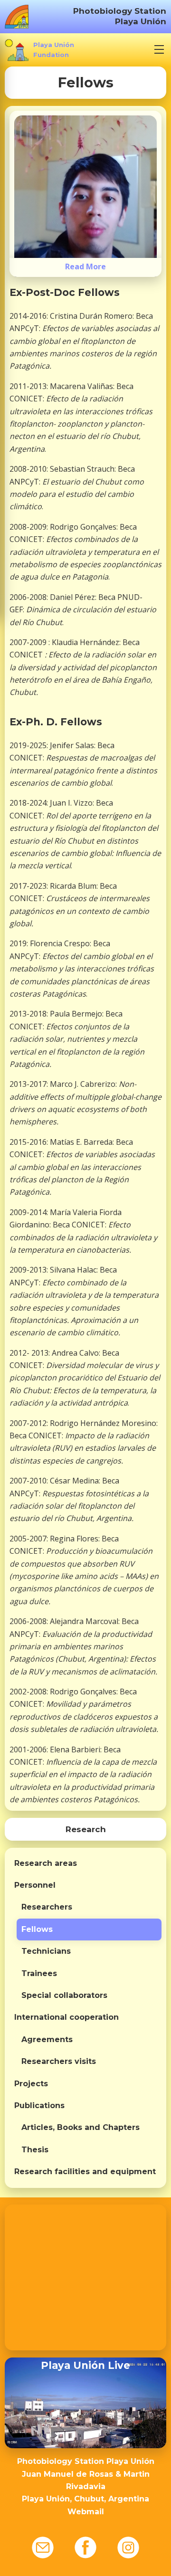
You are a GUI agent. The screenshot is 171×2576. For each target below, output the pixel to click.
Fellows (37, 1929)
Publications (39, 2105)
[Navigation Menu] (159, 49)
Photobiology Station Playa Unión (120, 16)
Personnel (35, 1885)
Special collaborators (64, 1995)
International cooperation (66, 2017)
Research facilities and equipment (85, 2172)
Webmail (86, 2512)
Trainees (39, 1973)
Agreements (47, 2039)
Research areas (46, 1863)
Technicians (46, 1951)
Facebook (85, 2547)
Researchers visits (59, 2061)
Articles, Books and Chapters (81, 2127)
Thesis (35, 2150)
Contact (43, 2547)
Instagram (128, 2547)
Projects (31, 2084)
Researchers (47, 1907)
